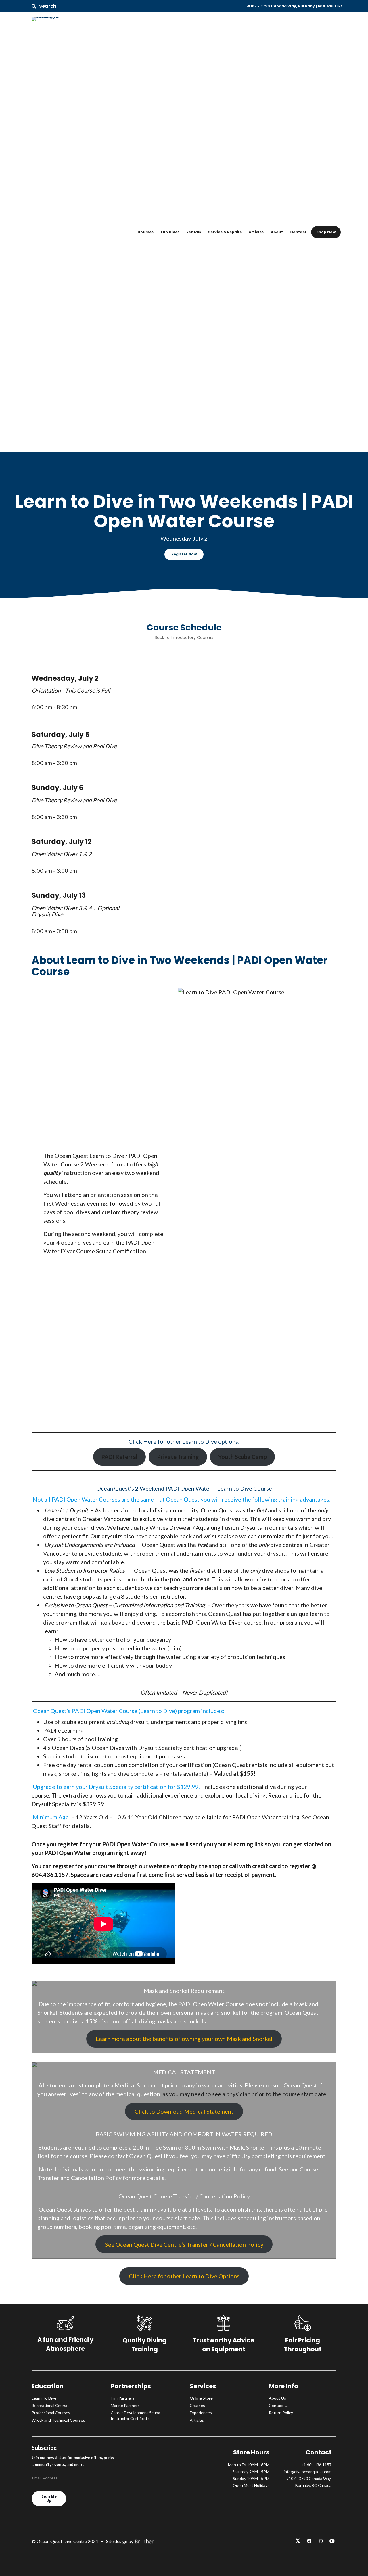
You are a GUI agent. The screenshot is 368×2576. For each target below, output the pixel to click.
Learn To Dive (44, 2398)
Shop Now (326, 232)
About (277, 232)
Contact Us (279, 2405)
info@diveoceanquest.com (308, 2472)
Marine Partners (125, 2405)
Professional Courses (51, 2413)
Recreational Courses (51, 2405)
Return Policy (281, 2413)
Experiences (201, 2413)
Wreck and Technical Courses (58, 2420)
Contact (298, 232)
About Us (277, 2398)
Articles (256, 232)
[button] (44, 6)
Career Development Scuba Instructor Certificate (135, 2416)
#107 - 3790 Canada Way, (309, 2478)
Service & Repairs (225, 232)
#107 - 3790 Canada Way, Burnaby (281, 6)
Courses (145, 232)
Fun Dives (170, 232)
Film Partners (122, 2398)
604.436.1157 (330, 6)
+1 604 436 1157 (316, 2465)
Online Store (201, 2398)
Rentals (194, 232)
